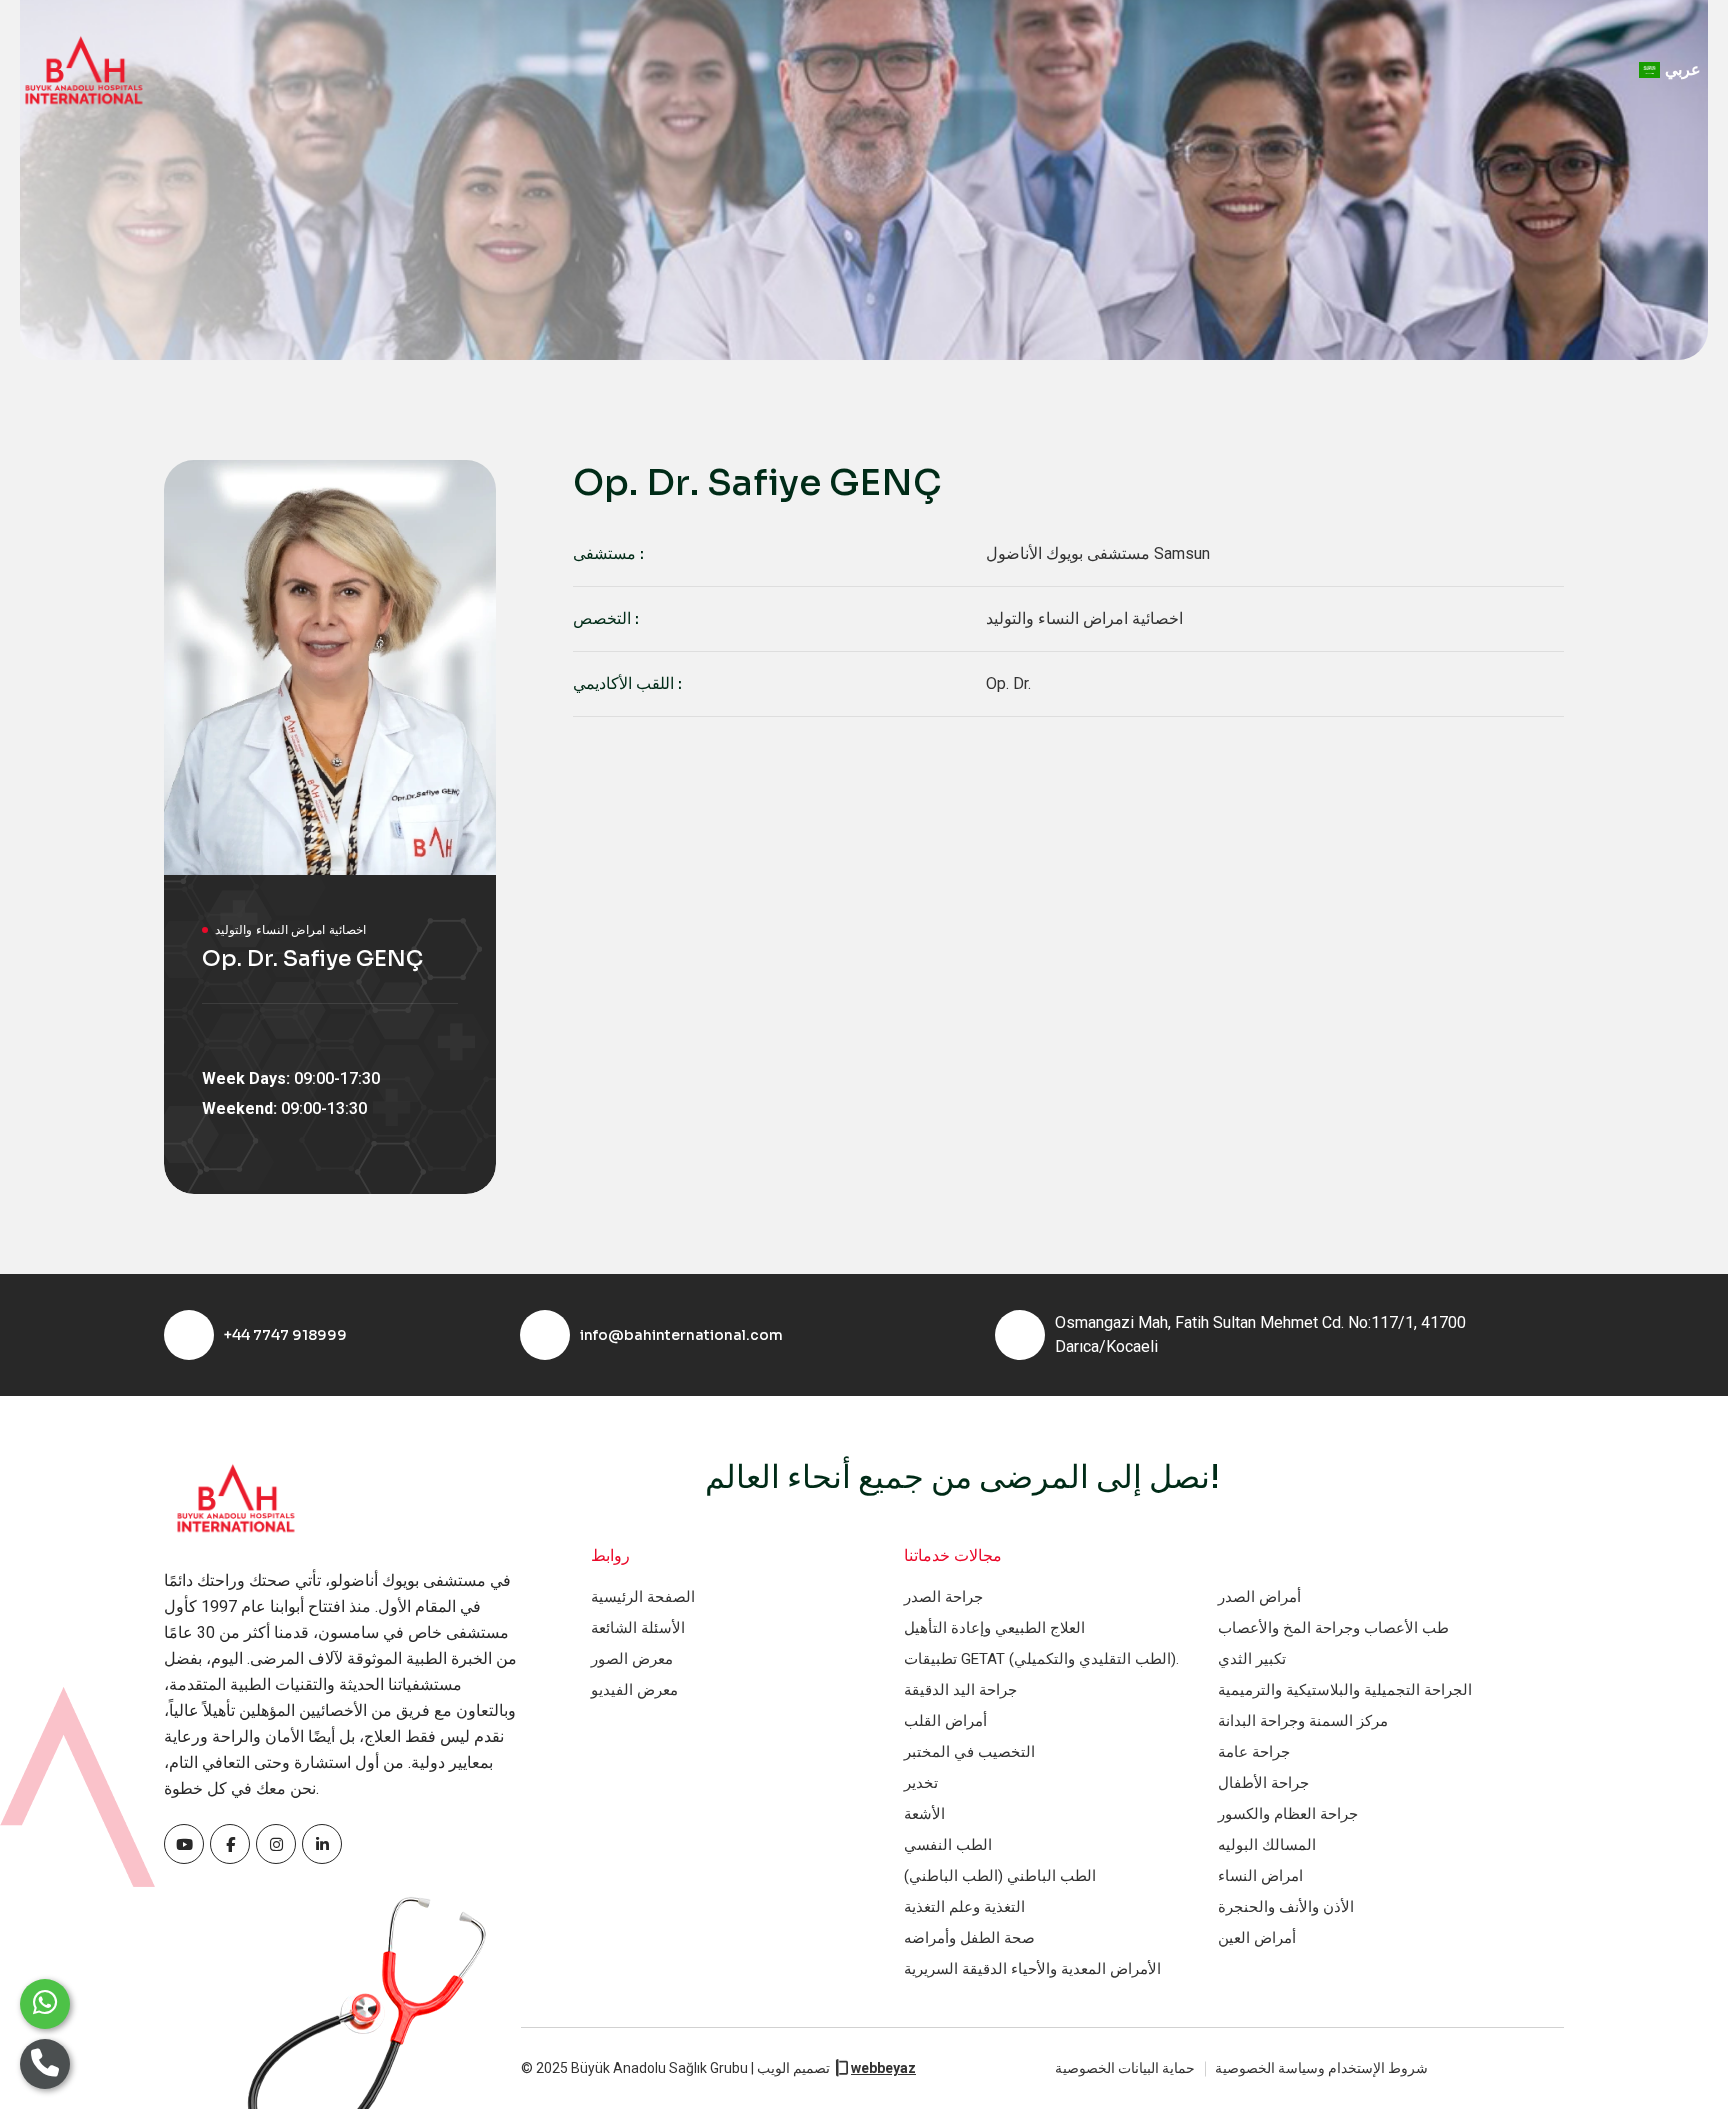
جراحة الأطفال (1263, 1783)
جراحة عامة (1254, 1752)
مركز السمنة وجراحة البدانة (1303, 1721)
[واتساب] (45, 2004)
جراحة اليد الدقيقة (960, 1690)
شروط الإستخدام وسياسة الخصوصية (1321, 2068)
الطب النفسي (948, 1845)
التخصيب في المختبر (969, 1752)
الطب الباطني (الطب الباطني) (1000, 1876)
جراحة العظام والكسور (1288, 1814)
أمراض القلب (945, 1721)
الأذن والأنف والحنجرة (1286, 1907)
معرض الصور (632, 1659)
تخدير (921, 1783)
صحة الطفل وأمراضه (969, 1938)
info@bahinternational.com (681, 1335)
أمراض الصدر (1259, 1597)
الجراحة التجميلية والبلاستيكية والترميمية (1345, 1690)
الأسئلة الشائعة (638, 1628)
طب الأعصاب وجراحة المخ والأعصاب (1333, 1628)
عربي (1683, 69)
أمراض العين (1257, 1938)
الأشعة (924, 1814)
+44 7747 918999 (285, 1335)
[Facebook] (184, 1844)
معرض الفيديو (634, 1690)
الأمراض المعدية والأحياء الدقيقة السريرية (1032, 1969)
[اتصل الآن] (45, 2064)
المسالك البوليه (1267, 1845)
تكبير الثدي (1252, 1659)
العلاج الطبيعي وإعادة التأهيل (994, 1628)
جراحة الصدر (943, 1597)
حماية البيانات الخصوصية (1125, 2068)
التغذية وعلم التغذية (964, 1907)
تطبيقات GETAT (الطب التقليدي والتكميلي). (1041, 1659)
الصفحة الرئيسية (643, 1597)
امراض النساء (1260, 1876)
